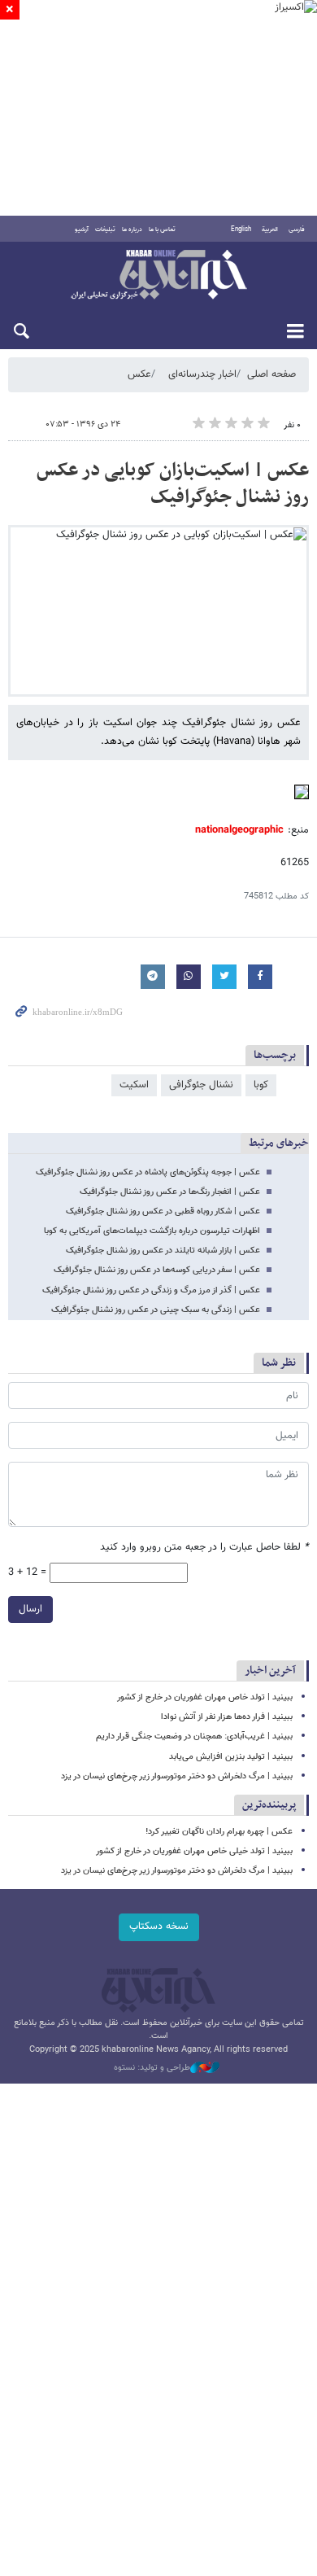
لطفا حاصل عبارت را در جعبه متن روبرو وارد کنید (204, 1548)
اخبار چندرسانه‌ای (202, 374)
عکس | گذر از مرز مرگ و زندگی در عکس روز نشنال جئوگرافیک (151, 1290)
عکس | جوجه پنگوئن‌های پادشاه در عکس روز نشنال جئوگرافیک (148, 1172)
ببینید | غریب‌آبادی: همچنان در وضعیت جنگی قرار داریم (194, 1736)
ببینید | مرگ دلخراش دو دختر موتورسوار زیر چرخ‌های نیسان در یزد (177, 1776)
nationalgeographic (239, 830)
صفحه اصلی (271, 374)
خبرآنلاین (158, 276)
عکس (139, 374)
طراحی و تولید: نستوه (152, 2068)
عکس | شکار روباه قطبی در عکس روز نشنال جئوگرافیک (163, 1211)
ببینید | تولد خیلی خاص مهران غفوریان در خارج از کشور (194, 1851)
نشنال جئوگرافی (201, 1085)
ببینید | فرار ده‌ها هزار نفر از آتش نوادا (227, 1717)
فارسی (297, 230)
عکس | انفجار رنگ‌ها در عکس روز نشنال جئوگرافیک (170, 1192)
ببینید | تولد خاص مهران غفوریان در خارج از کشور (205, 1697)
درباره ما (132, 230)
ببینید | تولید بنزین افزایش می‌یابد (231, 1757)
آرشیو (82, 230)
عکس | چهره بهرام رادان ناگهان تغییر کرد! (219, 1832)
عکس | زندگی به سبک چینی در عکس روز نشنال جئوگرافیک (156, 1310)
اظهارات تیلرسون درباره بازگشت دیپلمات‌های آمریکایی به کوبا (152, 1231)
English (241, 230)
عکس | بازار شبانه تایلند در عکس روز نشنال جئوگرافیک (163, 1251)
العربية (270, 230)
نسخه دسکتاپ (159, 1927)
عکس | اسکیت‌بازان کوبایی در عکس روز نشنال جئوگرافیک (173, 484)
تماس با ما (162, 230)
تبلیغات (105, 230)
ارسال (30, 1609)
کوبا (261, 1085)
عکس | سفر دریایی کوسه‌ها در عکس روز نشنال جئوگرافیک (157, 1270)
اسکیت (134, 1085)
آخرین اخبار (270, 1671)
